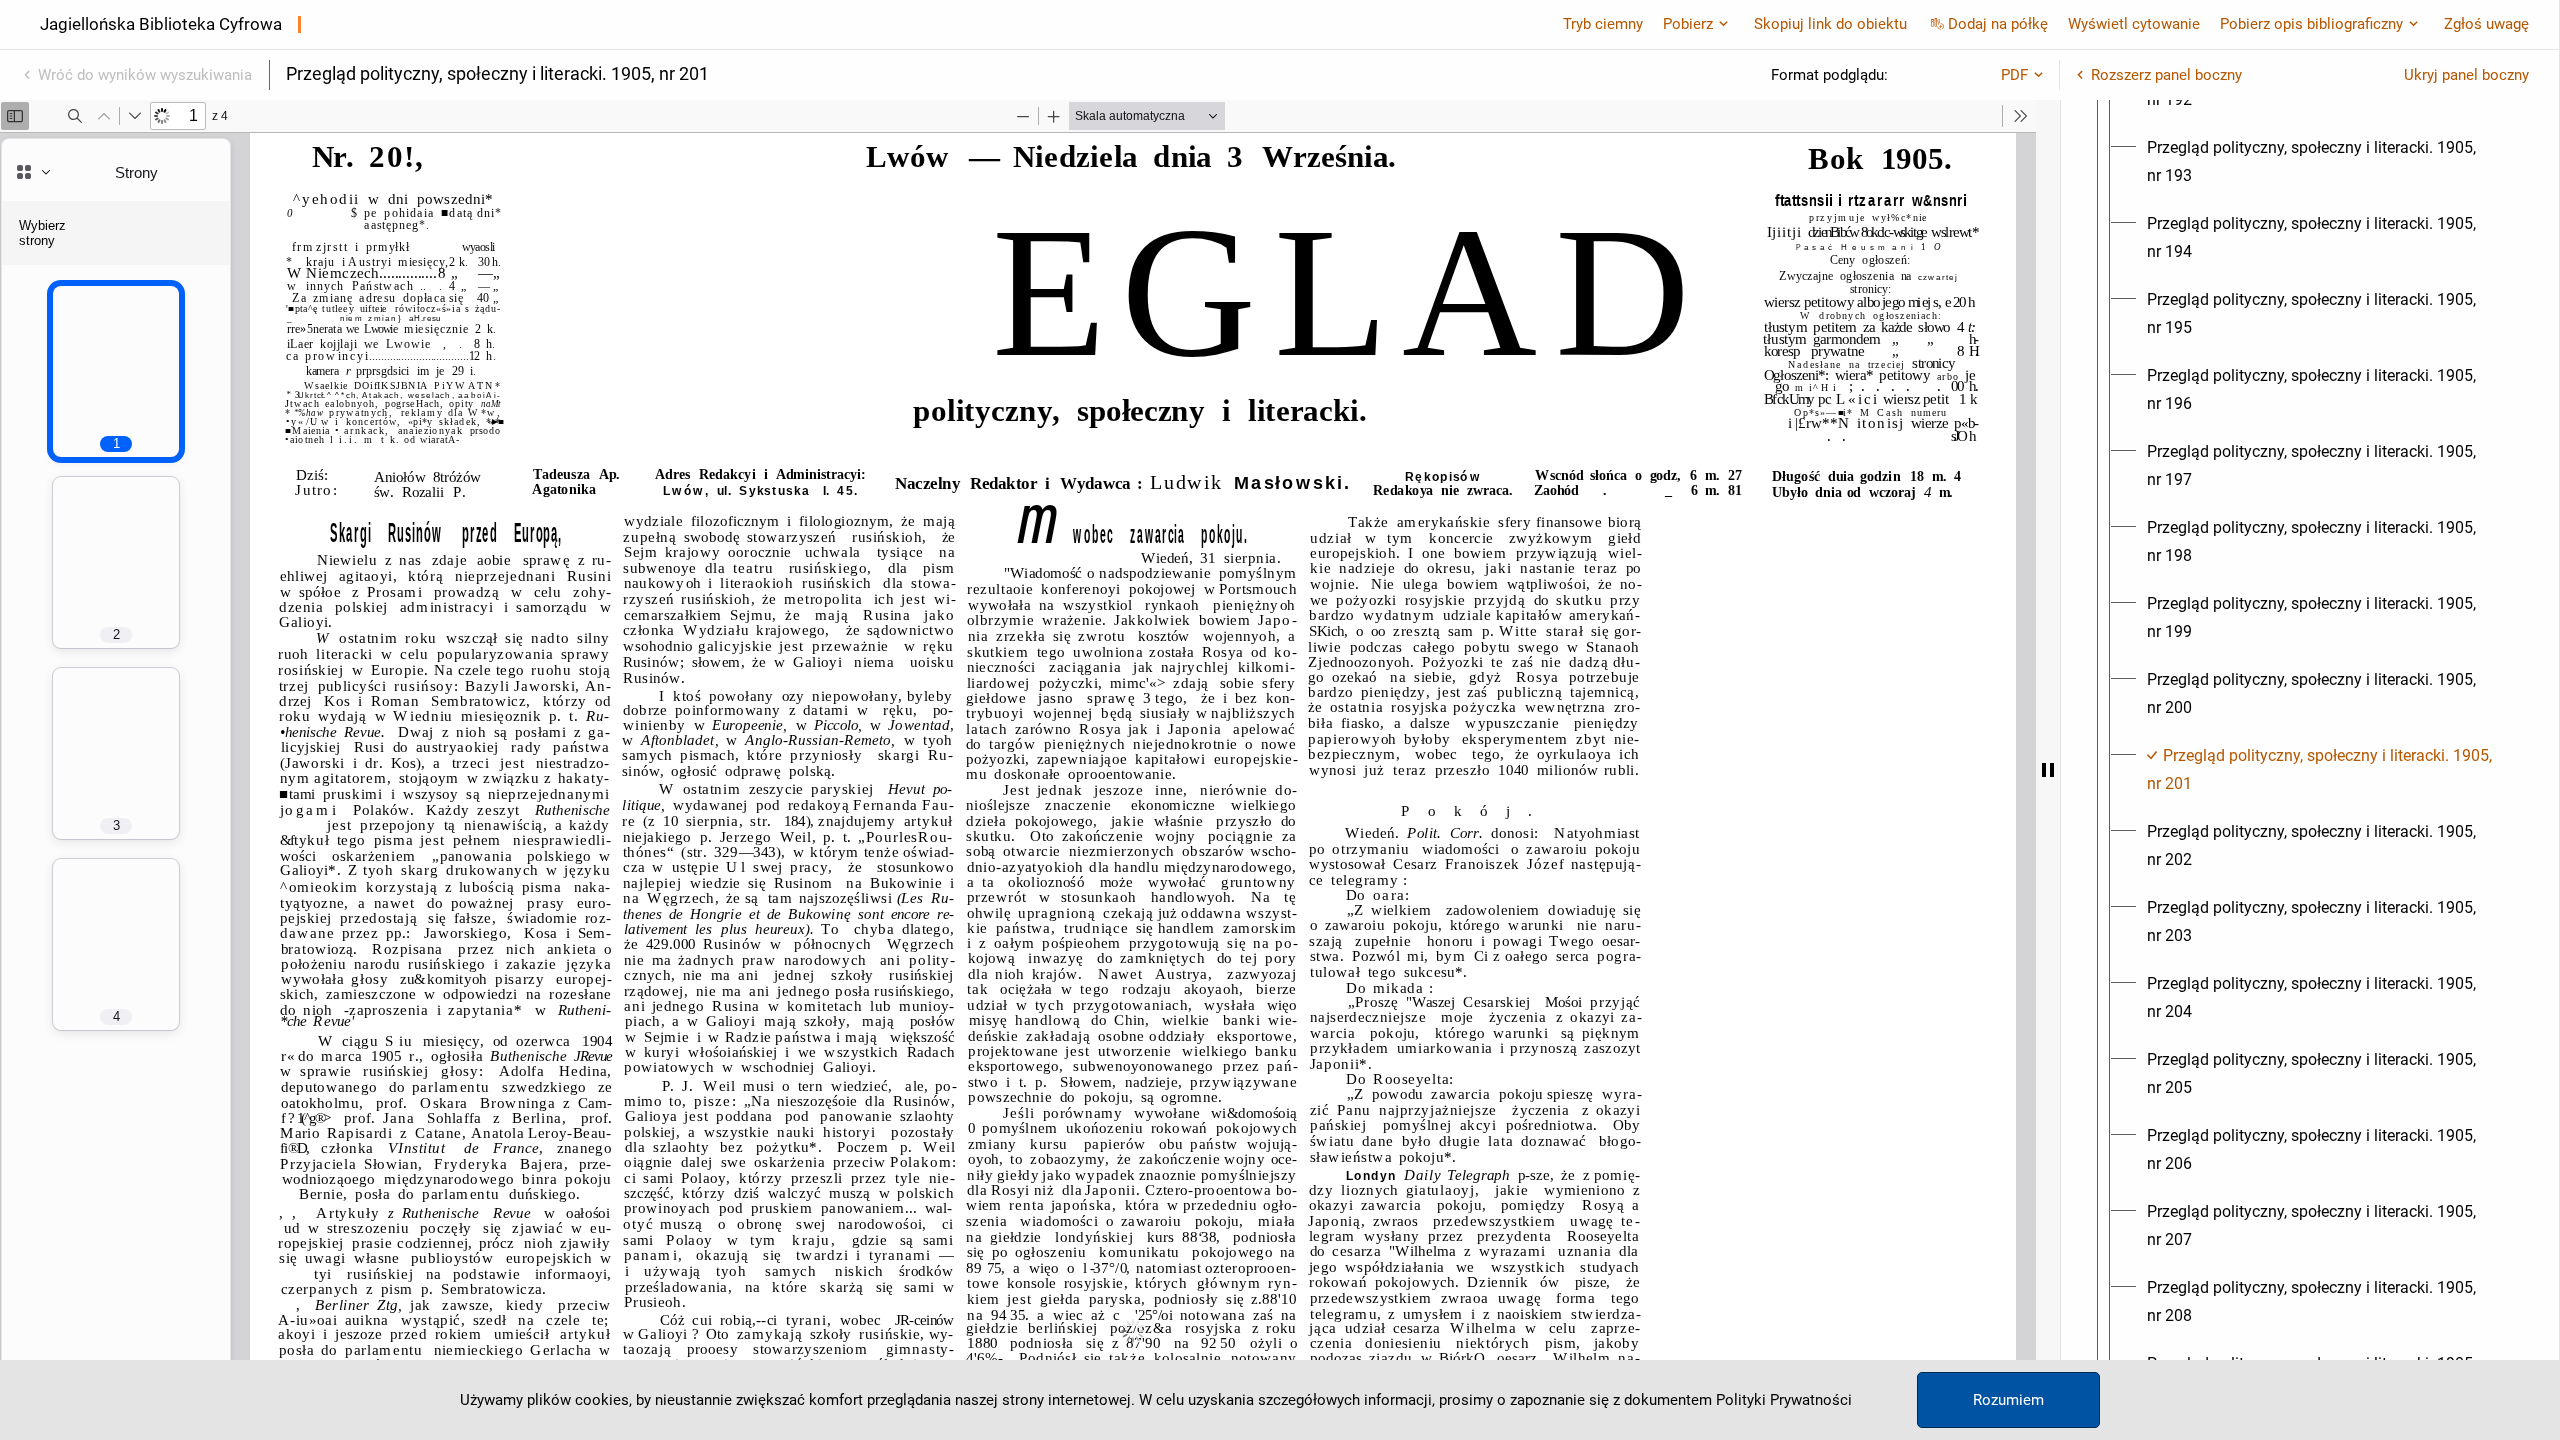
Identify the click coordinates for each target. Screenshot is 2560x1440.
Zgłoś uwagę (2486, 24)
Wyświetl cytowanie (2134, 24)
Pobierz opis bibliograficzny (2311, 24)
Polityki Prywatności (1784, 1400)
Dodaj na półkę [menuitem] (1998, 24)
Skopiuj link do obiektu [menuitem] (1830, 24)
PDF (2014, 75)
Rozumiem (2008, 1400)
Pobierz (1688, 24)
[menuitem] (2328, 162)
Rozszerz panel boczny (2166, 75)
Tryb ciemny (1603, 24)
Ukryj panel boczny (2466, 75)
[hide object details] (2048, 770)
